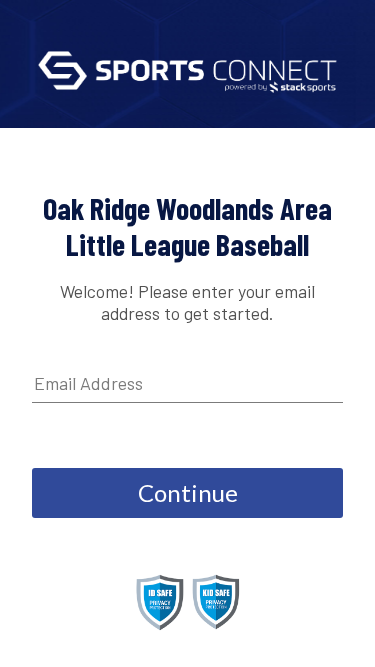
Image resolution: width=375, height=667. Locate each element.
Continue (188, 492)
